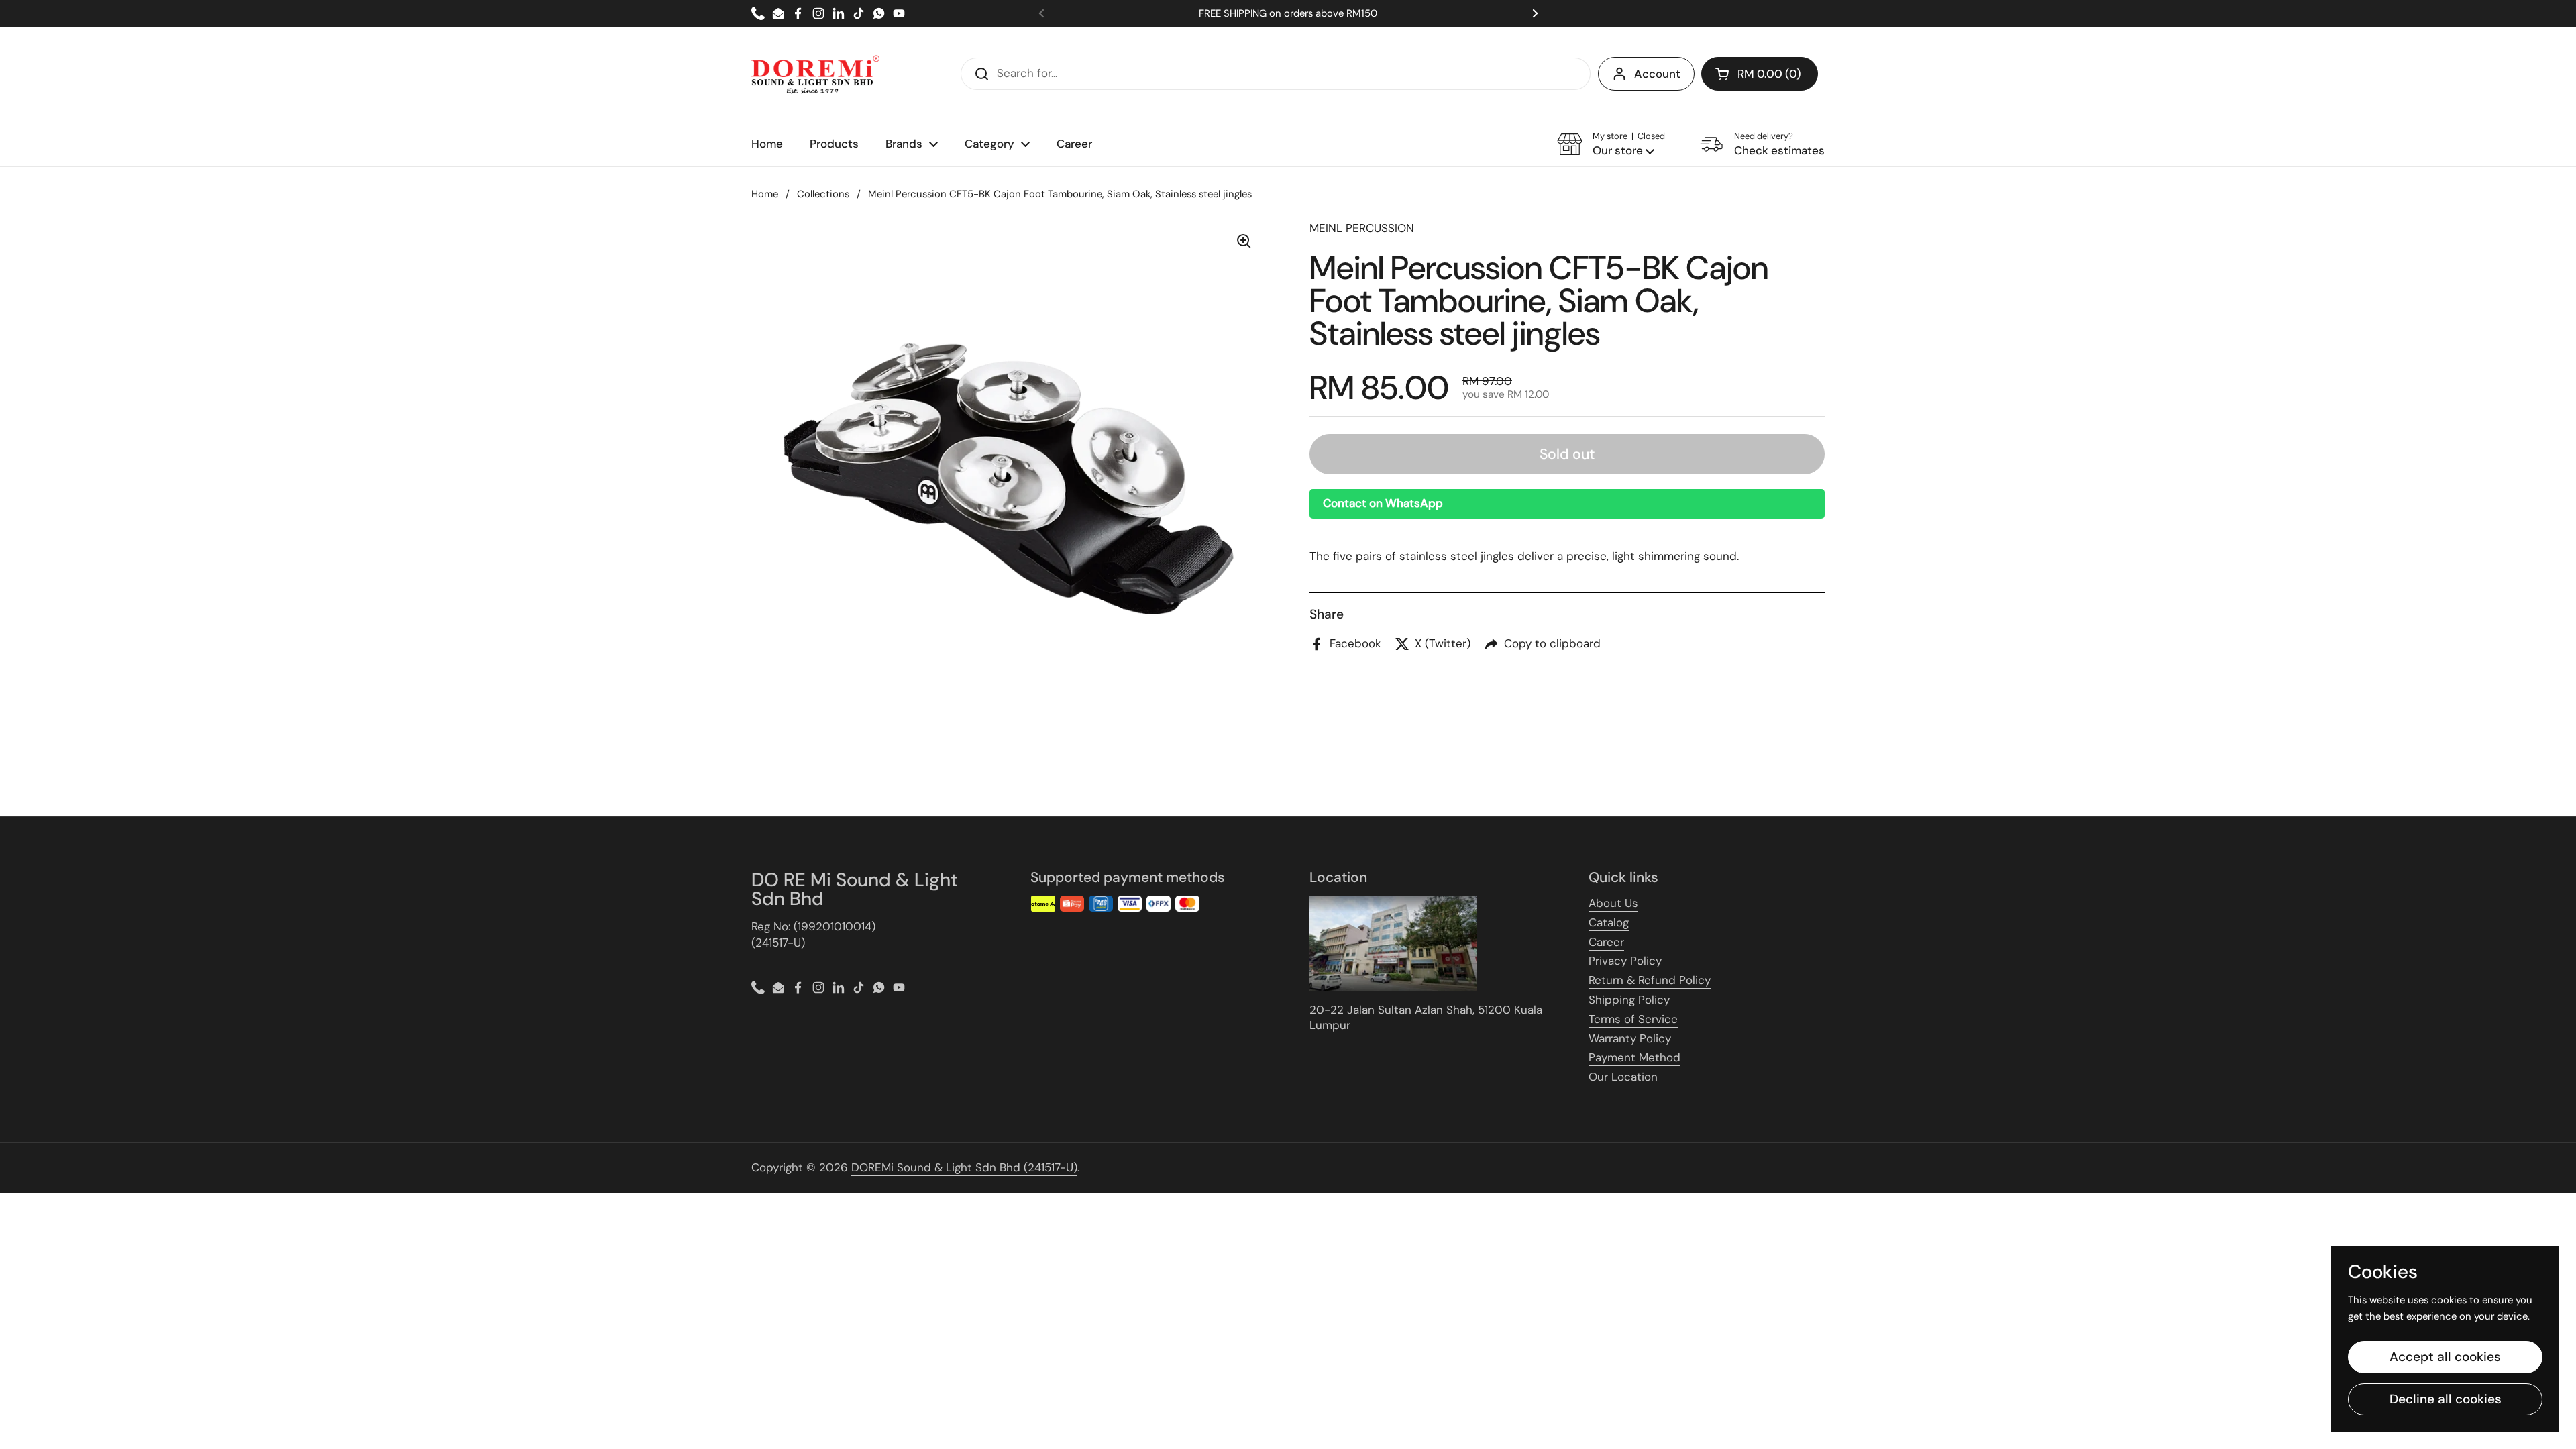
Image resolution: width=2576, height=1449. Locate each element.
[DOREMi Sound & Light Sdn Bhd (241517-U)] (815, 74)
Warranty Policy (1630, 1038)
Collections (823, 194)
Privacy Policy (1625, 961)
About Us (1613, 903)
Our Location (1623, 1077)
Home (765, 194)
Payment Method (1634, 1057)
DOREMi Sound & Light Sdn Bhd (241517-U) (964, 1167)
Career (1606, 942)
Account (1657, 74)
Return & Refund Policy (1650, 980)
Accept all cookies (2445, 1357)
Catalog (1609, 922)
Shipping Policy (1629, 1000)
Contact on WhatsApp (1383, 503)
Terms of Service (1633, 1019)
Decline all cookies (2446, 1399)
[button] (1760, 74)
